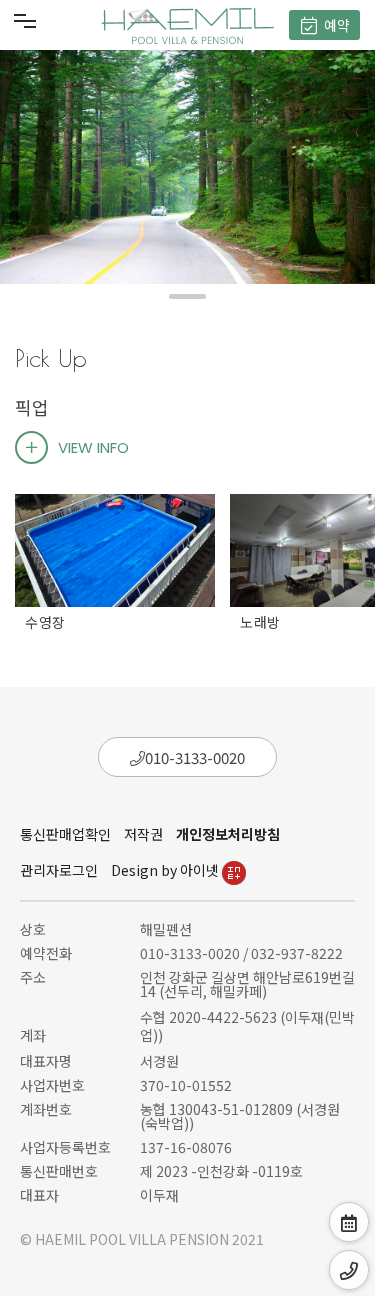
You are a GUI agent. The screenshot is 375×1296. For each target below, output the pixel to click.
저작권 (143, 834)
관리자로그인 (59, 870)
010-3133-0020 (195, 757)
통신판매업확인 (65, 834)
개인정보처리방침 (228, 834)
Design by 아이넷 (166, 870)
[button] (187, 296)
